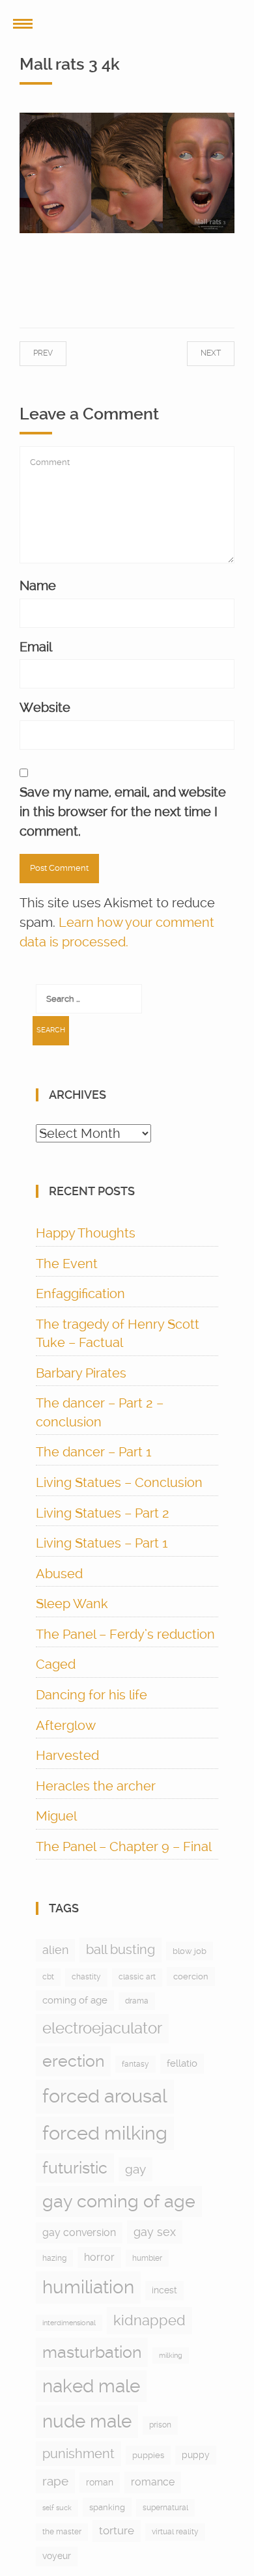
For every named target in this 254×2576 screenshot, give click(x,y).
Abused (59, 1574)
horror (99, 2257)
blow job (190, 1951)
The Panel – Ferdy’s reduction (125, 1634)
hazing (54, 2258)
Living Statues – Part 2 (103, 1513)
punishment (78, 2454)
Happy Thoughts (86, 1233)
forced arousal (105, 2096)
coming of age (75, 2000)
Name (38, 586)
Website (45, 707)
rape (55, 2481)
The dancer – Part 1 (94, 1452)
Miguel (56, 1816)
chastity (86, 1977)
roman (100, 2482)
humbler (147, 2258)
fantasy (135, 2064)
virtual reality (175, 2532)
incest (164, 2290)
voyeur (57, 2556)
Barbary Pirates (81, 1373)
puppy (196, 2455)
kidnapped (149, 2320)
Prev (56, 353)
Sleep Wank (72, 1604)
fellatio (182, 2063)
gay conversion (79, 2232)
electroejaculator (102, 2028)
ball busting (120, 1950)
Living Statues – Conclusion (119, 1482)
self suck (57, 2508)
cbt (48, 1977)
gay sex (155, 2232)
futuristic (75, 2168)
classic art (137, 1977)
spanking (107, 2507)
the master (62, 2532)
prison (160, 2425)
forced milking (105, 2133)
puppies (148, 2455)
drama (137, 2001)
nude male (87, 2421)
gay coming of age (119, 2201)
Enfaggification (80, 1294)
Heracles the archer (96, 1786)
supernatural (165, 2508)
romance (153, 2482)
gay (135, 2169)
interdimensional (69, 2323)
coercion (191, 1976)
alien (55, 1950)
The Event (67, 1264)
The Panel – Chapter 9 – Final (124, 1847)
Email (36, 647)
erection (73, 2061)
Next (198, 353)
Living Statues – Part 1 (102, 1543)
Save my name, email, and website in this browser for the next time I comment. (123, 812)
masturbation (92, 2352)
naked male (91, 2386)
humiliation (88, 2287)
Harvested (67, 1755)
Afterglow (66, 1725)
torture (117, 2530)
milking (171, 2356)
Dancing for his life (92, 1695)
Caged (56, 1664)
